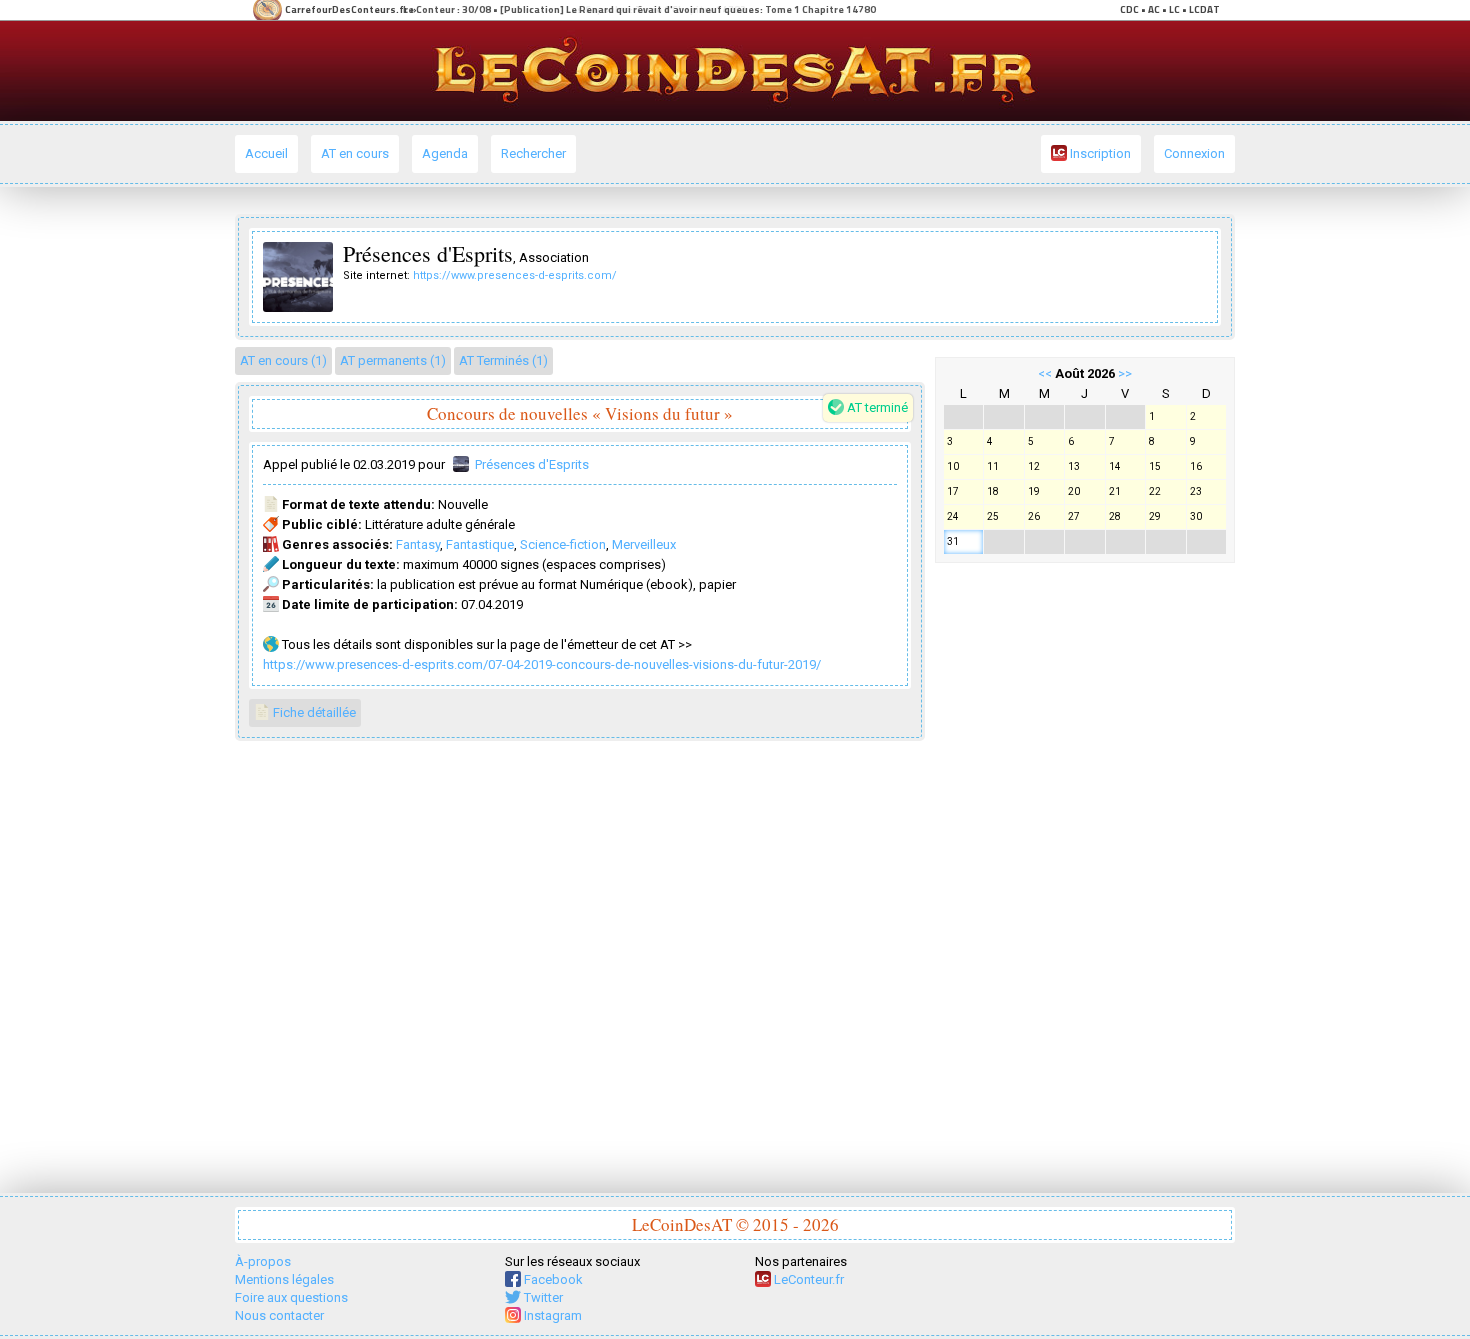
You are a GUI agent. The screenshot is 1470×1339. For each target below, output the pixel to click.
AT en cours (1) (283, 360)
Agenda (445, 153)
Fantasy (418, 544)
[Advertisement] (1085, 873)
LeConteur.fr (807, 1279)
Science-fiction (563, 544)
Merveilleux (644, 544)
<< (1045, 373)
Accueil (266, 153)
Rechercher (533, 153)
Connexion (1194, 153)
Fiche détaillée (313, 712)
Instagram (551, 1315)
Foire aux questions (291, 1297)
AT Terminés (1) (503, 360)
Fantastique (480, 544)
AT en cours (355, 153)
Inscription (1099, 153)
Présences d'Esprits (532, 464)
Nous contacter (279, 1315)
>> (1125, 373)
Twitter (542, 1297)
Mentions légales (284, 1279)
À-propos (263, 1261)
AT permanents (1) (393, 360)
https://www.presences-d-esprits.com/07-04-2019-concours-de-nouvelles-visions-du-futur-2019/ (542, 664)
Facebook (552, 1279)
